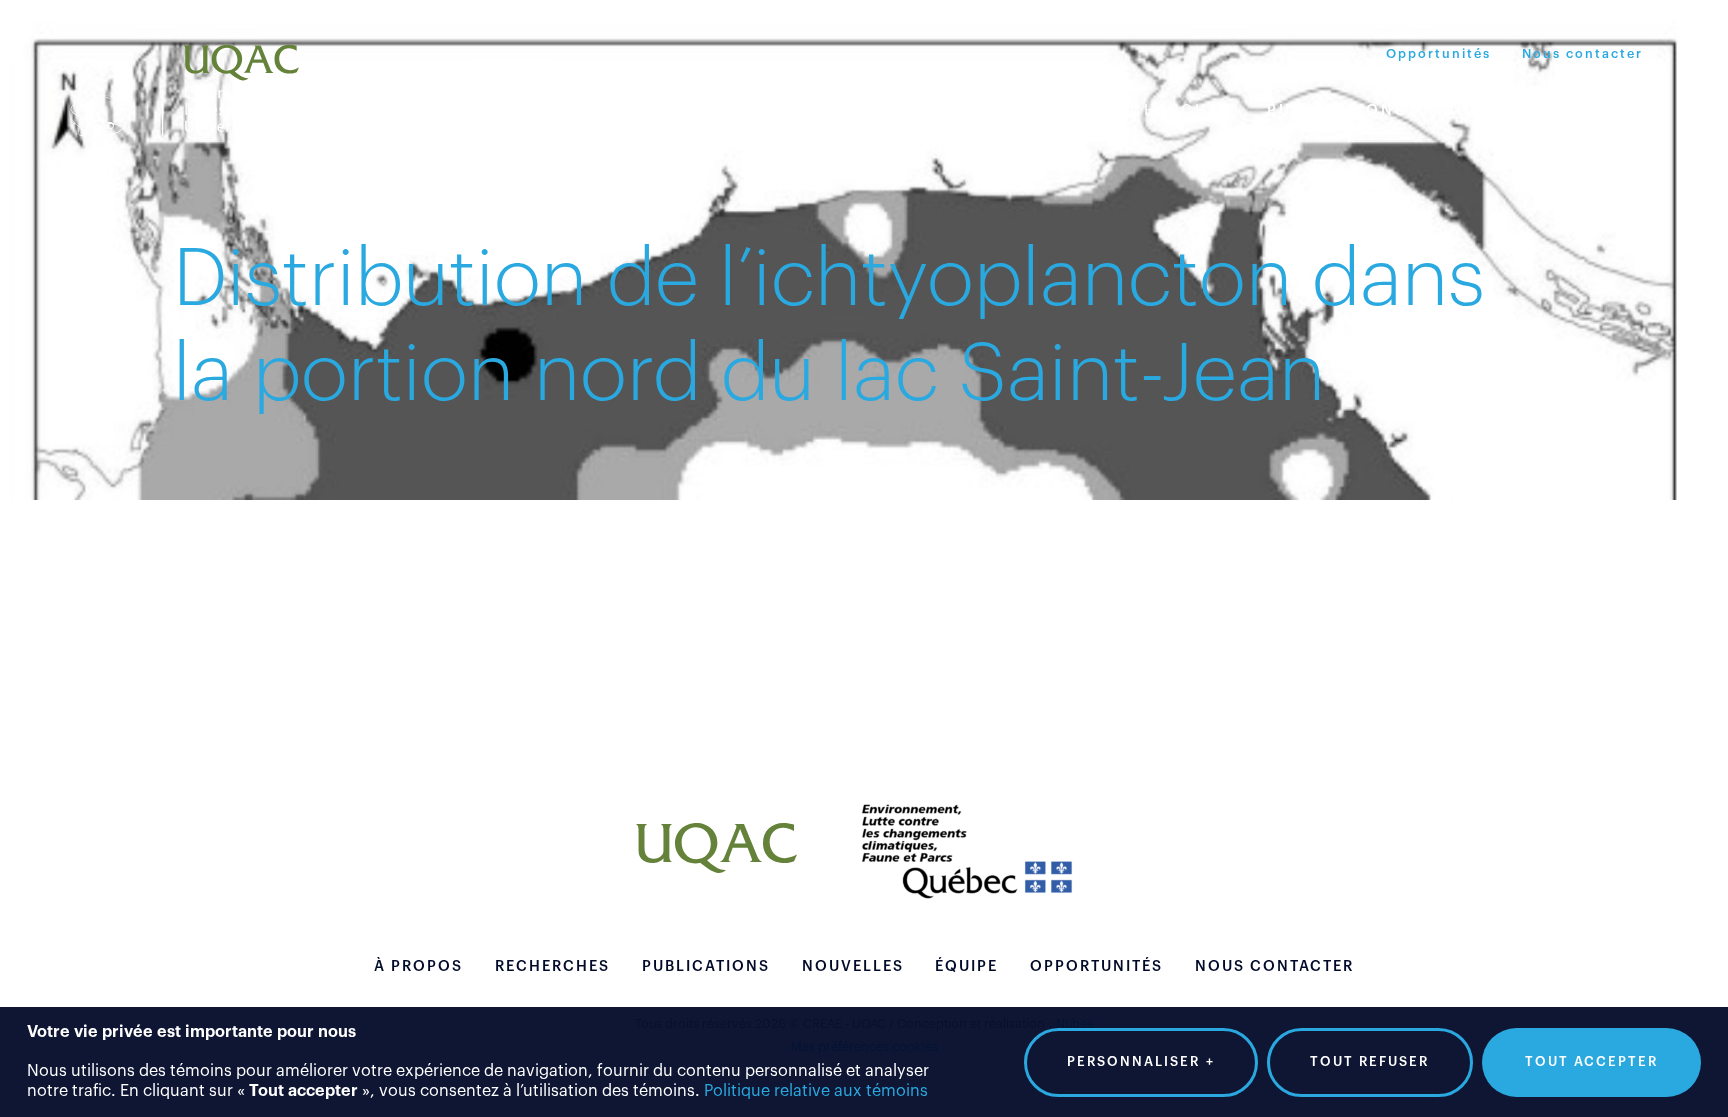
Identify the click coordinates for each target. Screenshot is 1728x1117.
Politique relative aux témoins (816, 1091)
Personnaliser (1141, 1061)
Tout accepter (1591, 1061)
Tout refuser (1369, 1061)
